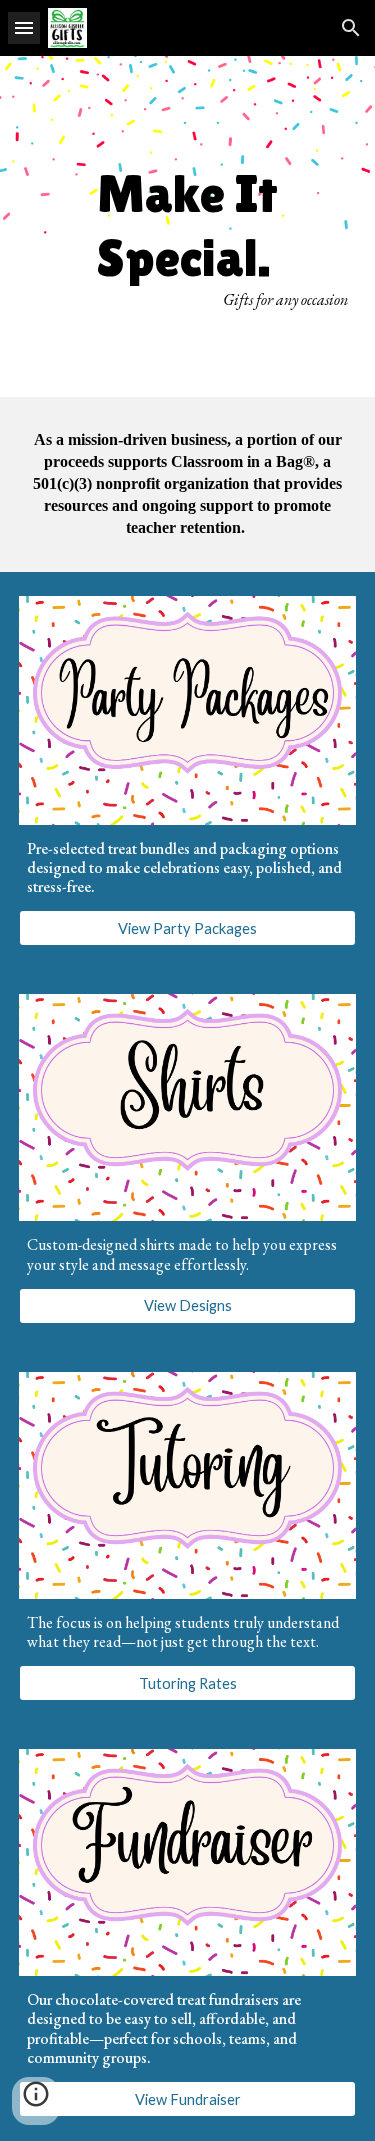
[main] (188, 226)
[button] (24, 27)
